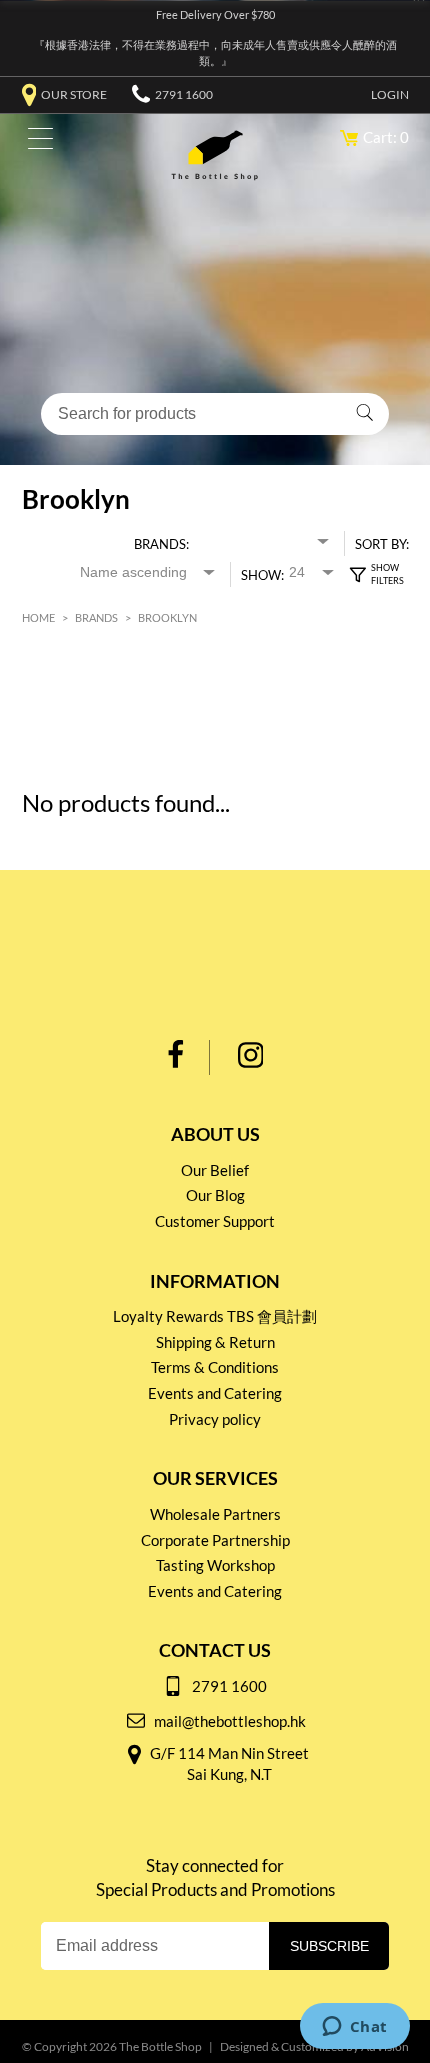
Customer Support (215, 1221)
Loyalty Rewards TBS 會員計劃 (215, 1316)
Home (38, 617)
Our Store (74, 94)
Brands (96, 617)
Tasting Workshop (215, 1565)
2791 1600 (184, 94)
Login (390, 94)
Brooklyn (167, 617)
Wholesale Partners (215, 1514)
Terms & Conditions (215, 1367)
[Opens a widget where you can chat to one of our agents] (354, 2028)
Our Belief (215, 1170)
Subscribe (329, 1946)
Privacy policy (215, 1419)
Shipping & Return (215, 1342)
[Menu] (35, 142)
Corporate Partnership (215, 1540)
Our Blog (215, 1195)
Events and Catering (215, 1393)
